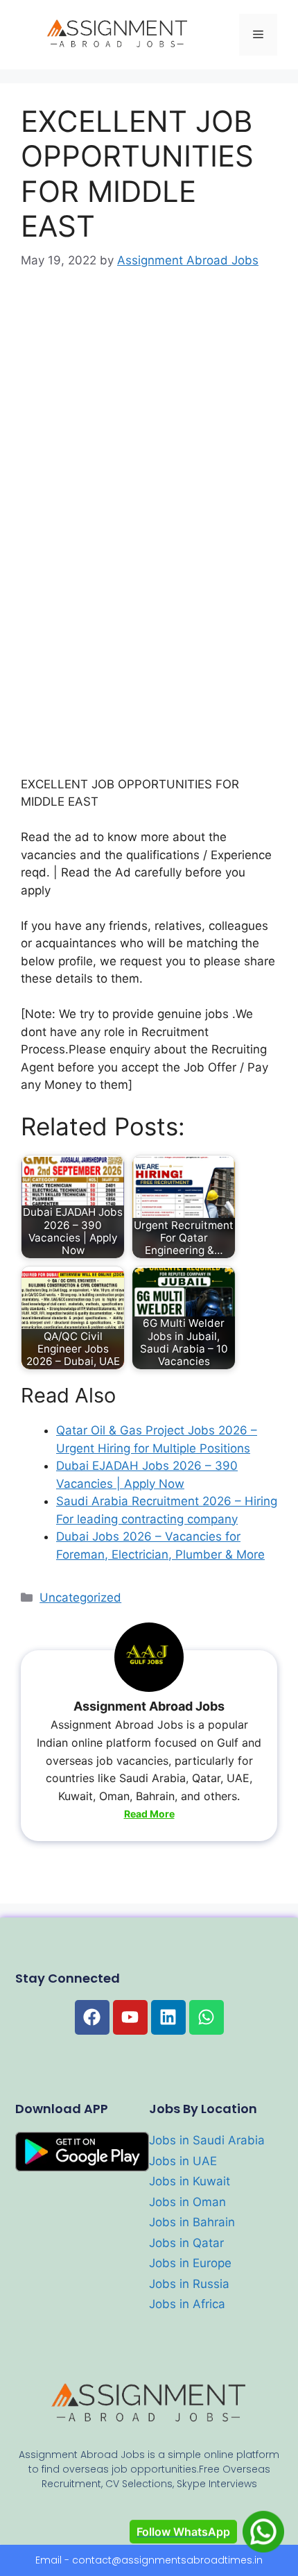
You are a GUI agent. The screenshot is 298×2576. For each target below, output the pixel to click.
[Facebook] (92, 2017)
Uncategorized (80, 1598)
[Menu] (258, 35)
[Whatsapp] (207, 2017)
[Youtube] (130, 2017)
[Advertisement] (149, 444)
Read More (149, 1814)
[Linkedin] (168, 2017)
